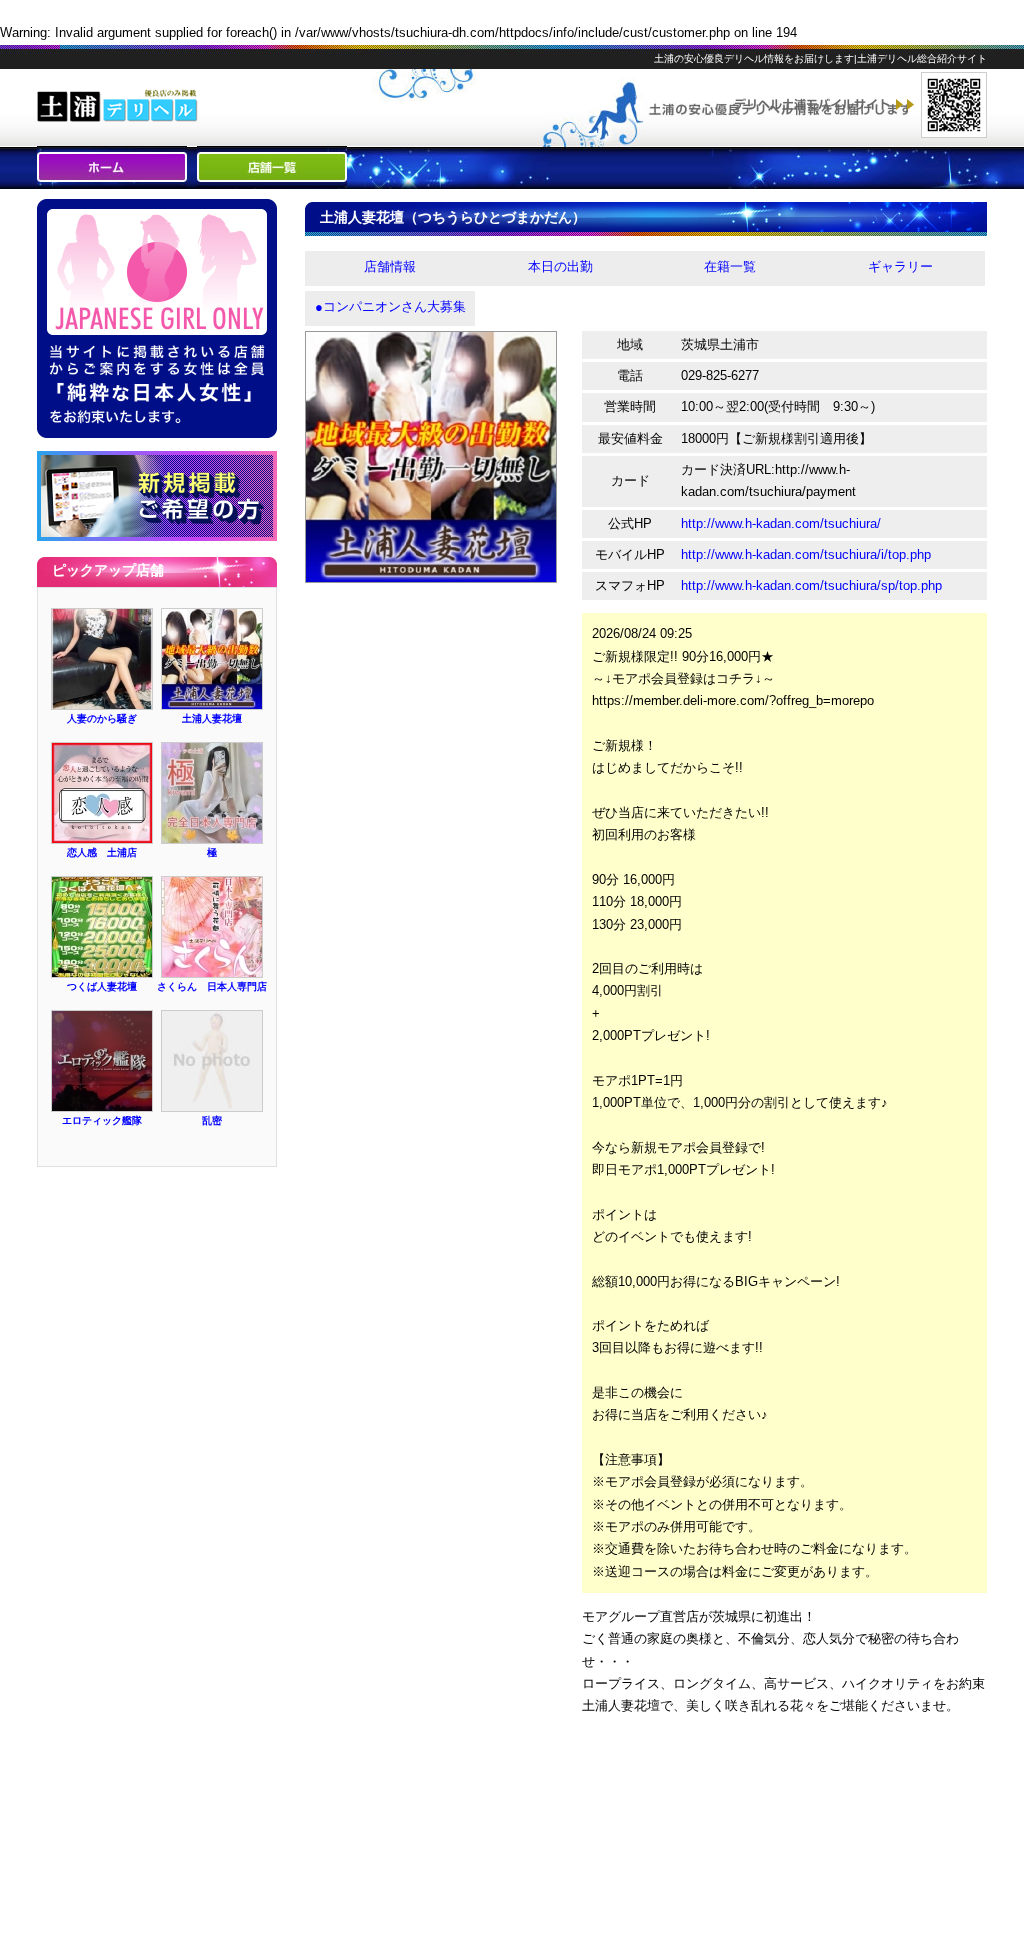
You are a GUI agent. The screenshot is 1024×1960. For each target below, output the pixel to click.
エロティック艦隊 (102, 1120)
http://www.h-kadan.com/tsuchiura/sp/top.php (811, 585)
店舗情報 (390, 266)
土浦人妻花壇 (212, 718)
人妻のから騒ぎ (102, 718)
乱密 (212, 1120)
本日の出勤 (560, 266)
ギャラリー (900, 266)
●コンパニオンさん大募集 (390, 306)
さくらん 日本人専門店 (212, 986)
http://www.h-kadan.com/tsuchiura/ (781, 523)
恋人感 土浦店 (102, 852)
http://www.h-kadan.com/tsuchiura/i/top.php (806, 554)
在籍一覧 (730, 266)
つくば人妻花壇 (102, 986)
